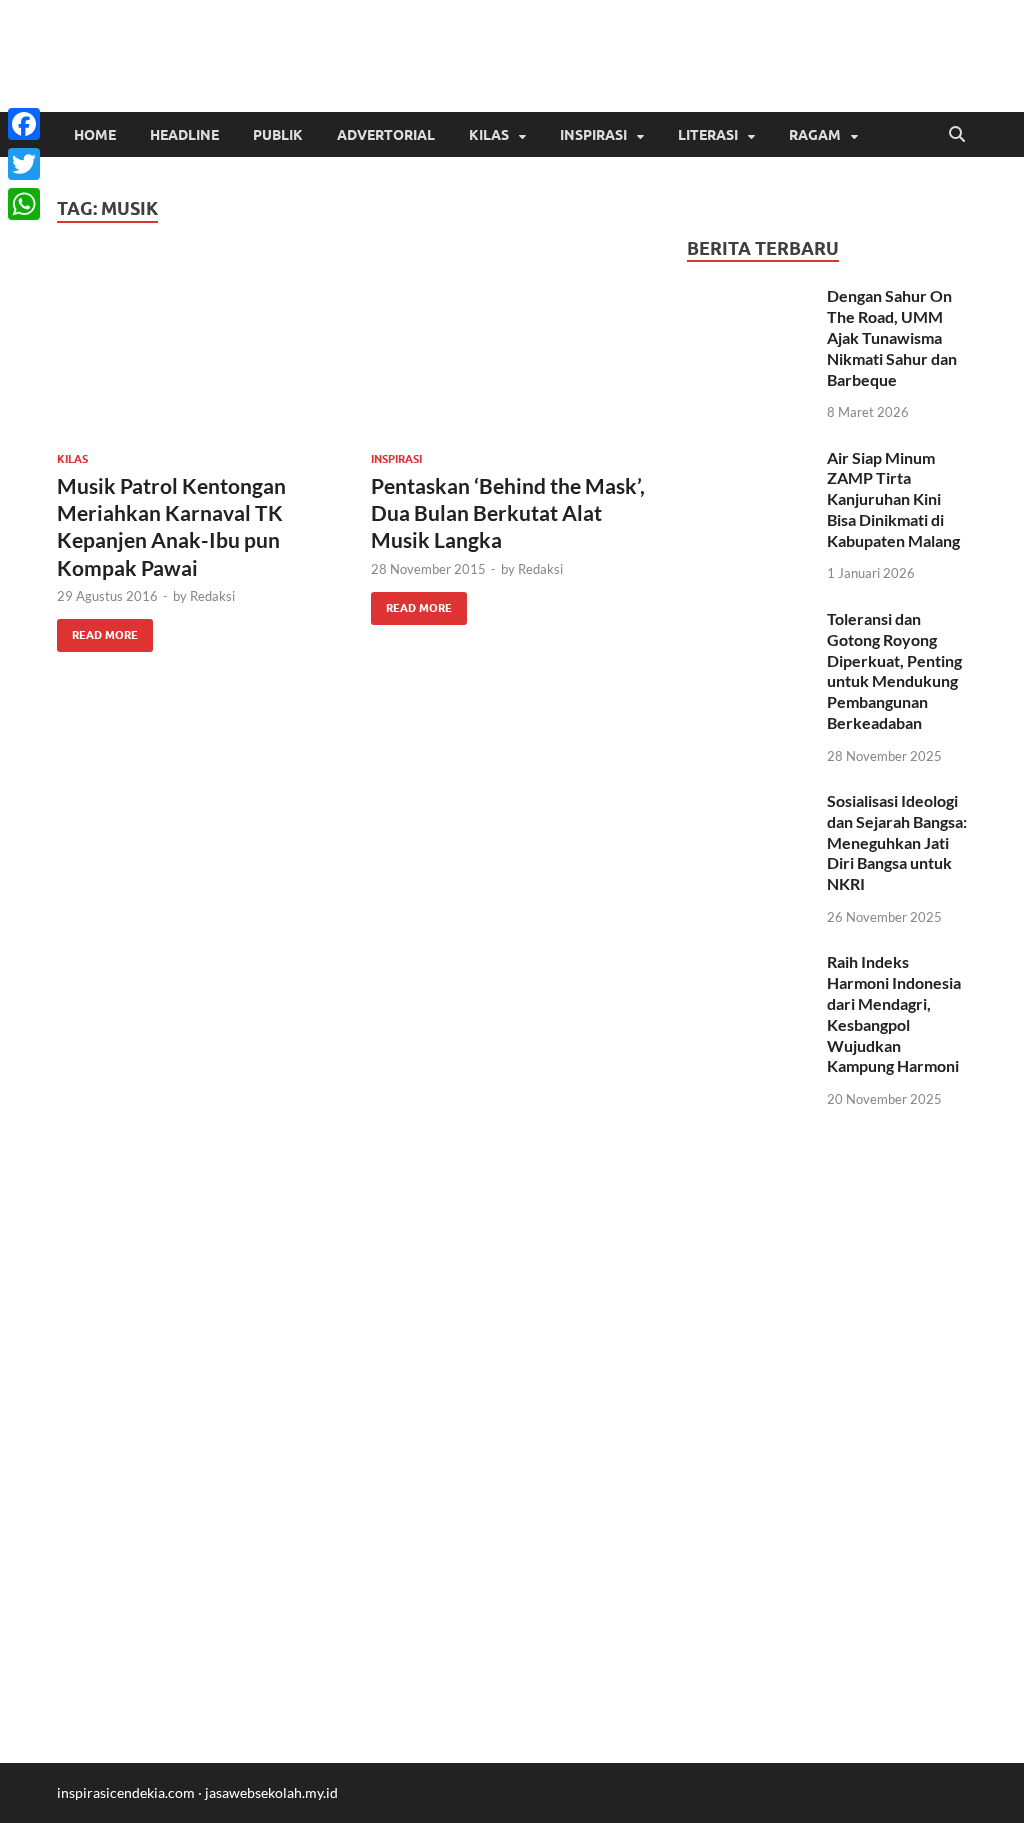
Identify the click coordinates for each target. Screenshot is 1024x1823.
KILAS (489, 135)
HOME (95, 135)
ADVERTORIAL (386, 135)
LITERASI (708, 135)
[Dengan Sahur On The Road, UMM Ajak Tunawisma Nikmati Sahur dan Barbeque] (749, 297)
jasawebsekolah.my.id (271, 1792)
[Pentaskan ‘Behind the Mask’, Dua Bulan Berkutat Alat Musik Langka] (512, 349)
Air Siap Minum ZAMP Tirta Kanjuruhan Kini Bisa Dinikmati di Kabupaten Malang (893, 499)
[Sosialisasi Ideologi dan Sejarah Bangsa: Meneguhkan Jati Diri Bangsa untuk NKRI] (749, 802)
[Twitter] (24, 164)
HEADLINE (184, 135)
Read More (97, 630)
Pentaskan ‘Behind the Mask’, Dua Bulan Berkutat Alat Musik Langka (508, 513)
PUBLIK (278, 135)
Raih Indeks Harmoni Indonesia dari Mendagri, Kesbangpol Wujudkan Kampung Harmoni (894, 1013)
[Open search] (957, 135)
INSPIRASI (593, 135)
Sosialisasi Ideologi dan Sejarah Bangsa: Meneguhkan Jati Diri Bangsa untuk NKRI (897, 842)
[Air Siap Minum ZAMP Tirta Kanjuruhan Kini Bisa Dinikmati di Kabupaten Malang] (749, 459)
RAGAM (815, 135)
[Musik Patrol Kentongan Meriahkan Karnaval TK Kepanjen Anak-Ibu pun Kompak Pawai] (198, 349)
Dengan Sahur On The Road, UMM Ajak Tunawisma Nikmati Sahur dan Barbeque (892, 337)
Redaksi (212, 596)
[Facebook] (24, 124)
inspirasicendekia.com (126, 1792)
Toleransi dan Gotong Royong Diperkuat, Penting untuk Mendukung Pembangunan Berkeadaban (894, 670)
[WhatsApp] (24, 204)
